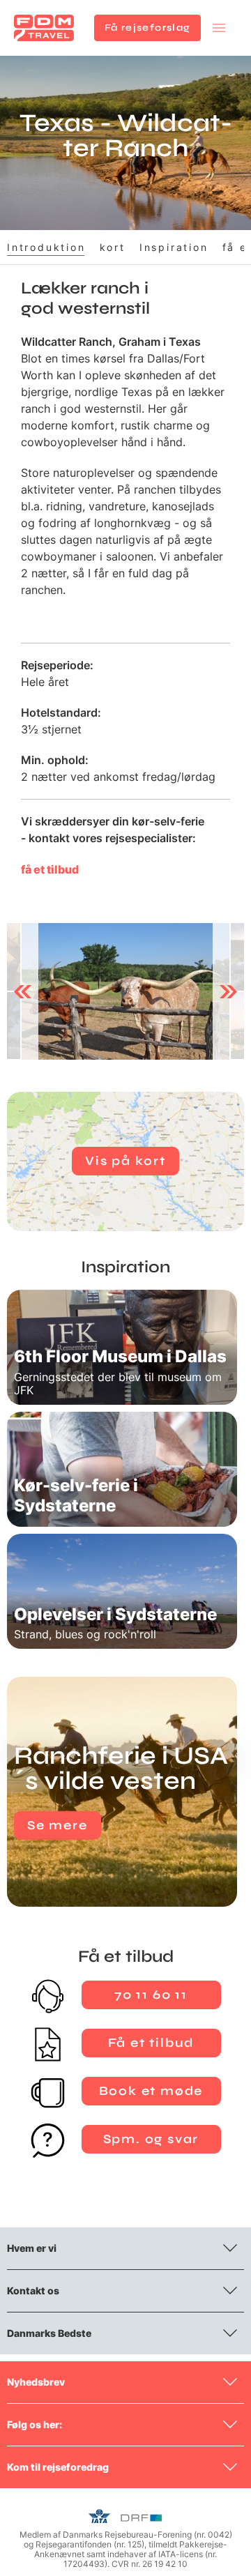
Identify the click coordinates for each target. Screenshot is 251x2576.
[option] (125, 991)
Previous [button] (23, 991)
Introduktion (46, 247)
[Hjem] (44, 28)
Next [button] (228, 991)
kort (113, 247)
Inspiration (174, 247)
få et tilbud (50, 869)
